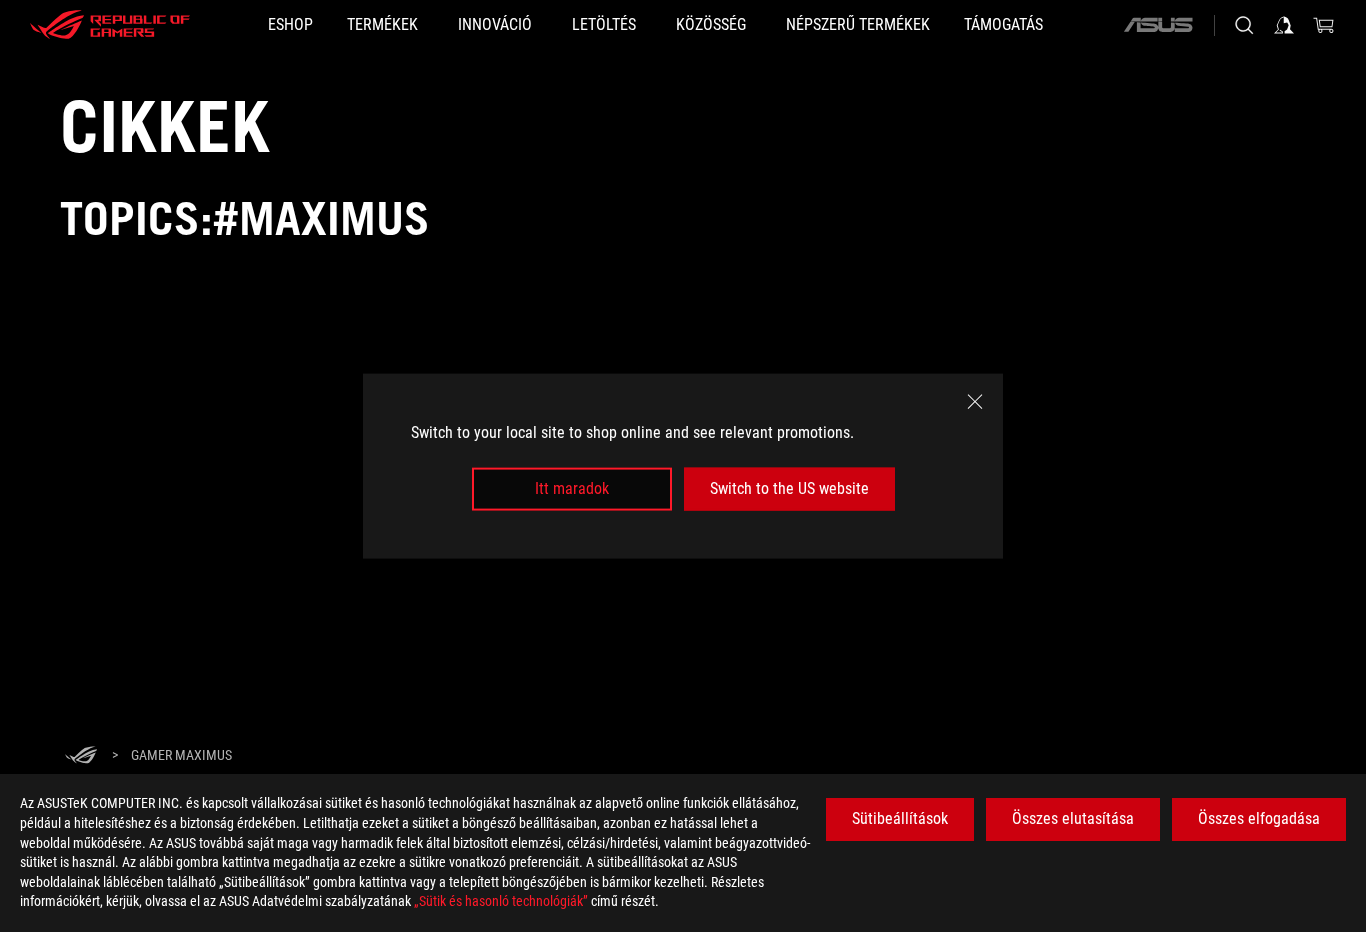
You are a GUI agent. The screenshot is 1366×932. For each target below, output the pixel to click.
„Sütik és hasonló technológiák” (501, 901)
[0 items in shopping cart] (1324, 25)
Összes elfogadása (1259, 818)
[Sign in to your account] (1284, 25)
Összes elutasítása (1073, 818)
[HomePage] (81, 756)
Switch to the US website (789, 488)
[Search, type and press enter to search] (1244, 25)
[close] (975, 402)
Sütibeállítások (900, 818)
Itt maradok (572, 488)
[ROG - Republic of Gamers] (110, 25)
